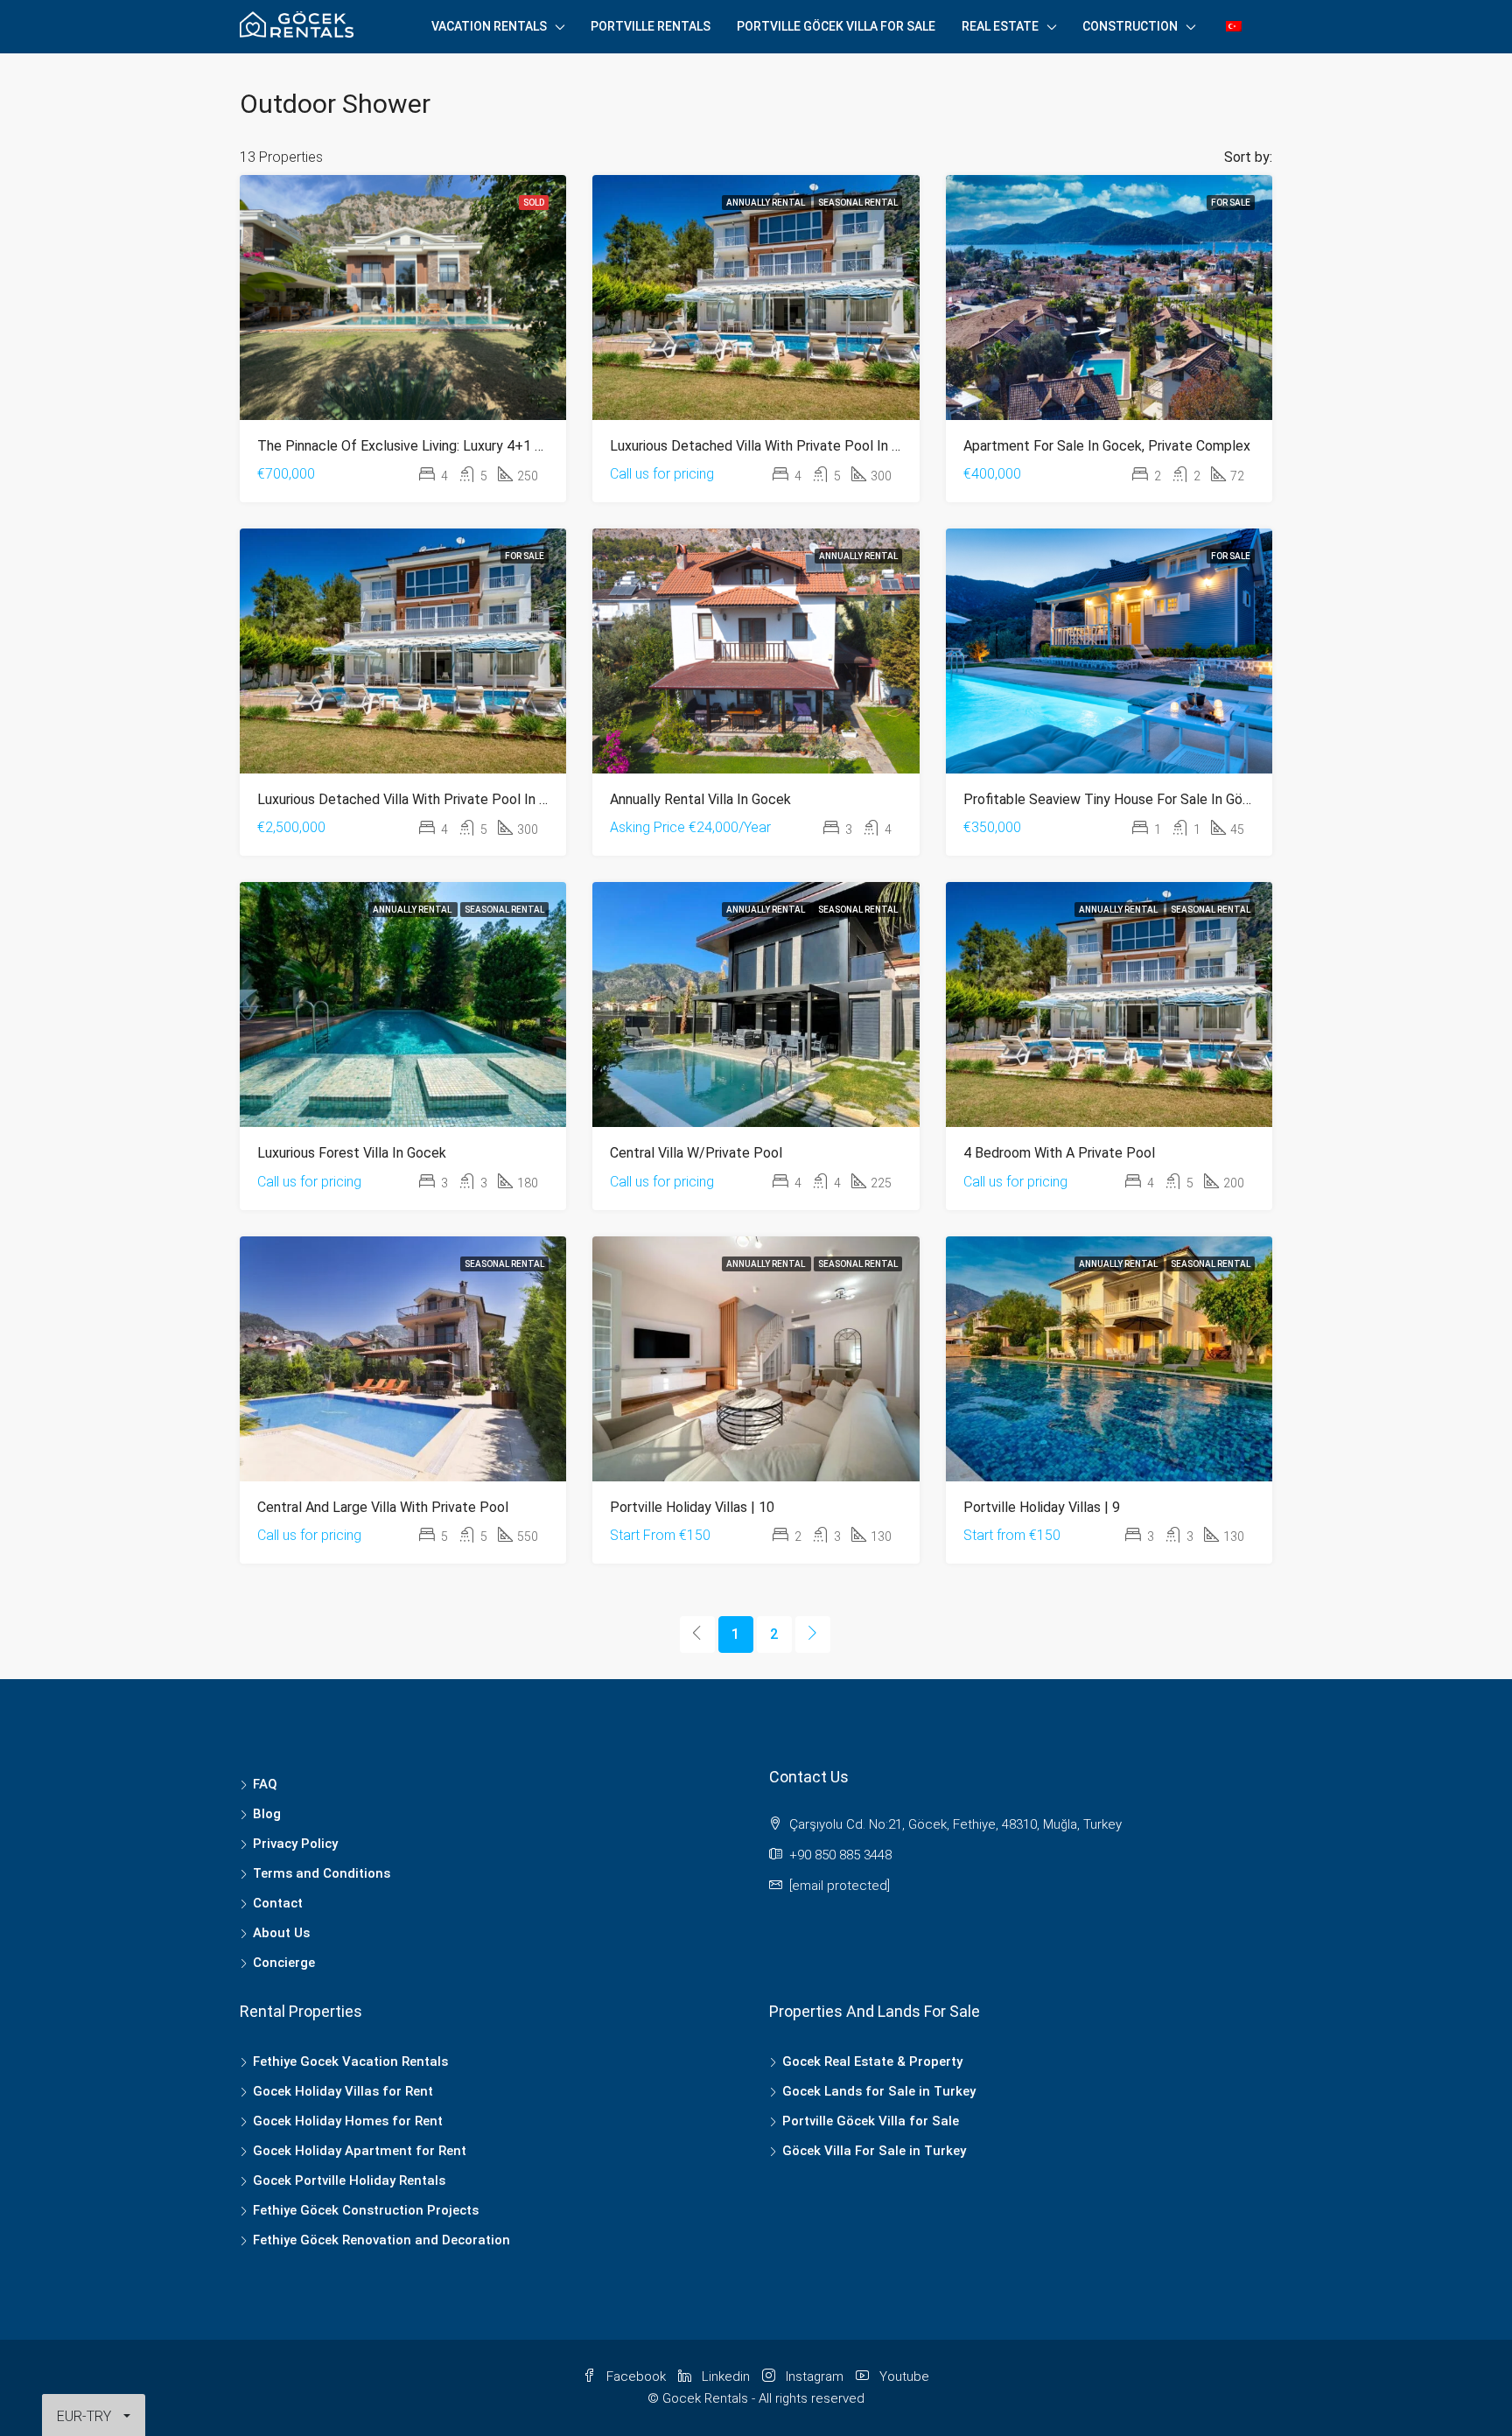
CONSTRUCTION (1130, 26)
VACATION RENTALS (489, 26)
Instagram (815, 2376)
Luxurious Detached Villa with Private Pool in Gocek (770, 446)
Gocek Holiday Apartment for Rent (360, 2151)
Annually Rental (766, 203)
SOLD (534, 203)
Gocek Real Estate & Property (872, 2061)
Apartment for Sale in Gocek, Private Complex (1107, 446)
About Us (281, 1933)
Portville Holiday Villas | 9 (1042, 1507)
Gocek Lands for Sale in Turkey (879, 2091)
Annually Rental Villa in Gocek (700, 799)
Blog (267, 1814)
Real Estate (1000, 26)
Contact (278, 1903)
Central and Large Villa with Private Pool (383, 1507)
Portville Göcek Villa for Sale (836, 26)
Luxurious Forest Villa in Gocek (352, 1153)
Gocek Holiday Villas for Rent (343, 2091)
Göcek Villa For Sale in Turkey (874, 2151)
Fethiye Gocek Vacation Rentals (350, 2061)
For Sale (1231, 203)
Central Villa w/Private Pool (696, 1153)
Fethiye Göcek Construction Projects (366, 2210)
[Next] (813, 1634)
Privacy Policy (295, 1844)
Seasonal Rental (858, 203)
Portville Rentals (651, 26)
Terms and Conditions (322, 1873)
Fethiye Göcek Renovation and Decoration (381, 2240)
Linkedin (726, 2376)
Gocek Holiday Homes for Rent (348, 2121)
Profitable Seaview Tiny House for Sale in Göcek (1114, 799)
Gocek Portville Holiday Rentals (349, 2180)
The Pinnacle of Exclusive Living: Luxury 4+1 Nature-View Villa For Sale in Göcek (505, 446)
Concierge (284, 1963)
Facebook (636, 2376)
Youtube (903, 2376)
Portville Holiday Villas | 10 (692, 1507)
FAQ (265, 1784)
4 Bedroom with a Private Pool (1059, 1153)
